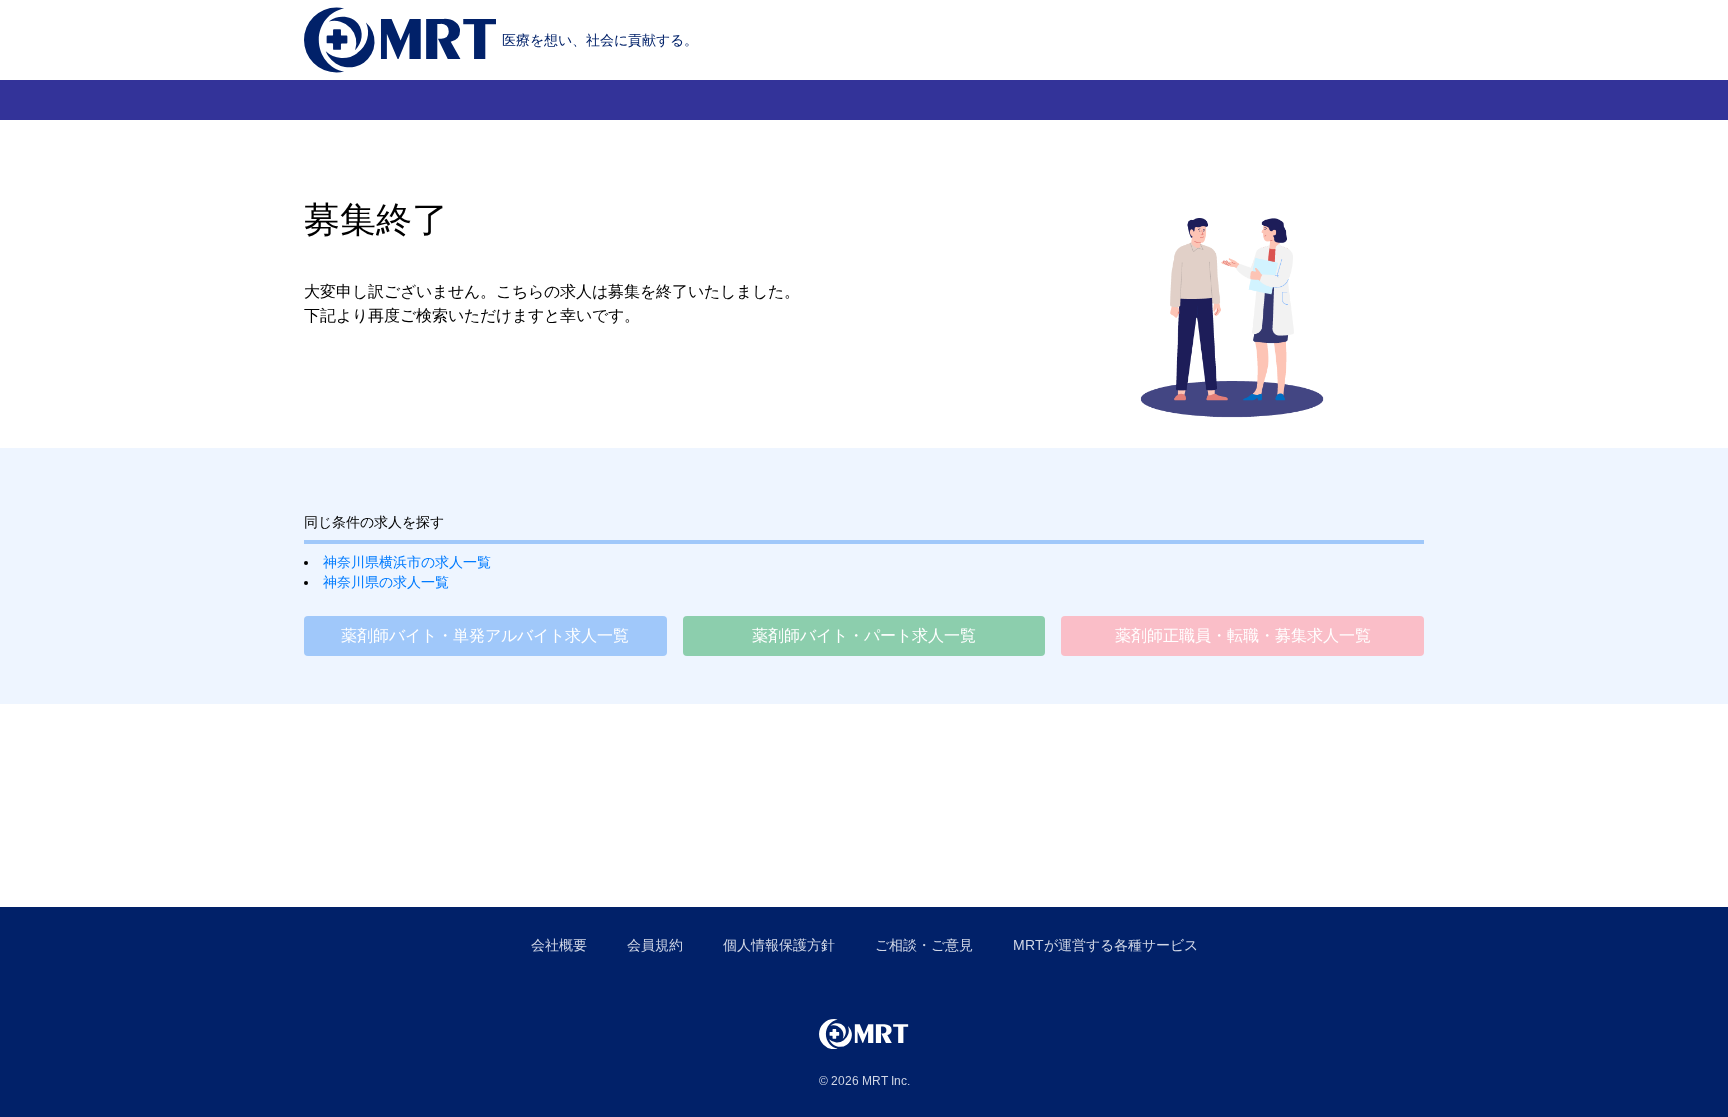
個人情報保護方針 (779, 945)
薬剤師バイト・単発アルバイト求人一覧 (485, 635)
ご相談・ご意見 (924, 945)
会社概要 (559, 945)
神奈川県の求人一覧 (386, 582)
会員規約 (655, 945)
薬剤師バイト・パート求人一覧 (864, 635)
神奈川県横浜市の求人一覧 (407, 562)
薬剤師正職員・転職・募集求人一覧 (1243, 635)
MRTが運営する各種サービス (1105, 945)
